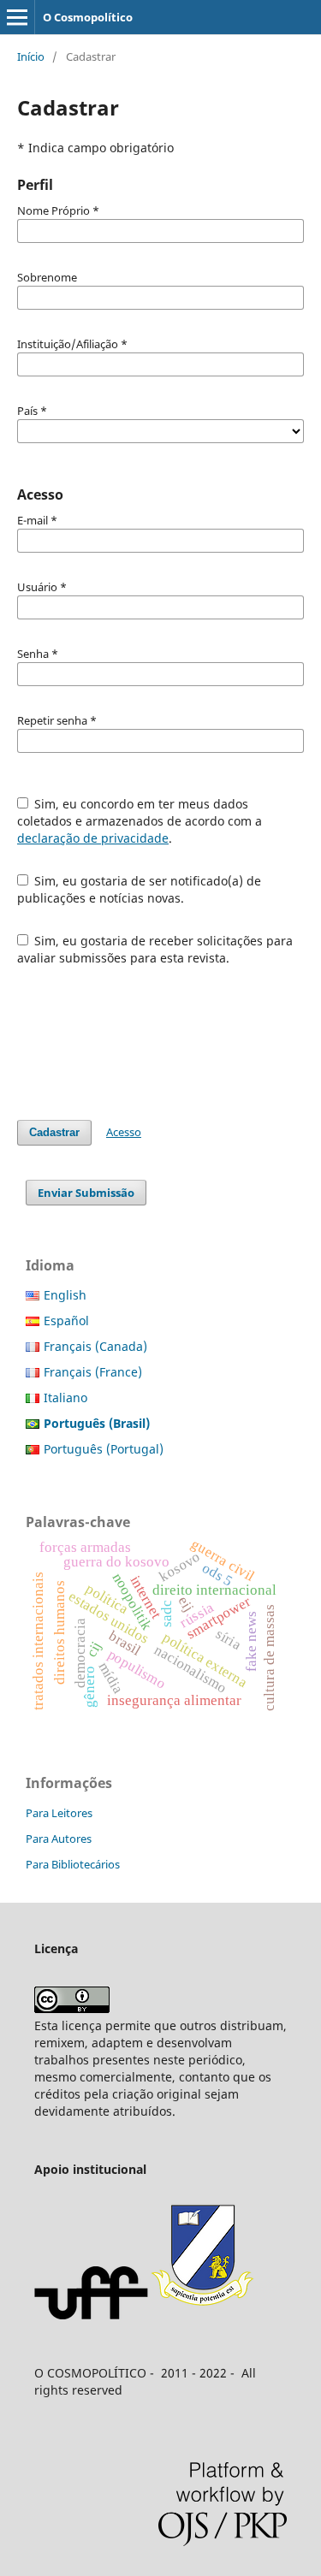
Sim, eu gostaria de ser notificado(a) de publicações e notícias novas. (140, 889)
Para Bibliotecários (73, 1864)
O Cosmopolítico (88, 17)
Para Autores (59, 1839)
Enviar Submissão (86, 1193)
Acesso (124, 1132)
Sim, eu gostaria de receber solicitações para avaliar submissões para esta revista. (155, 949)
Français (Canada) (95, 1346)
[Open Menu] (17, 17)
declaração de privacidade (93, 838)
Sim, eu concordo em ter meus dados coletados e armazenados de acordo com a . (140, 821)
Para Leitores (59, 1813)
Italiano (65, 1398)
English (65, 1295)
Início (31, 56)
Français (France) (93, 1372)
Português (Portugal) (104, 1449)
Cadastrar (54, 1132)
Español (66, 1321)
